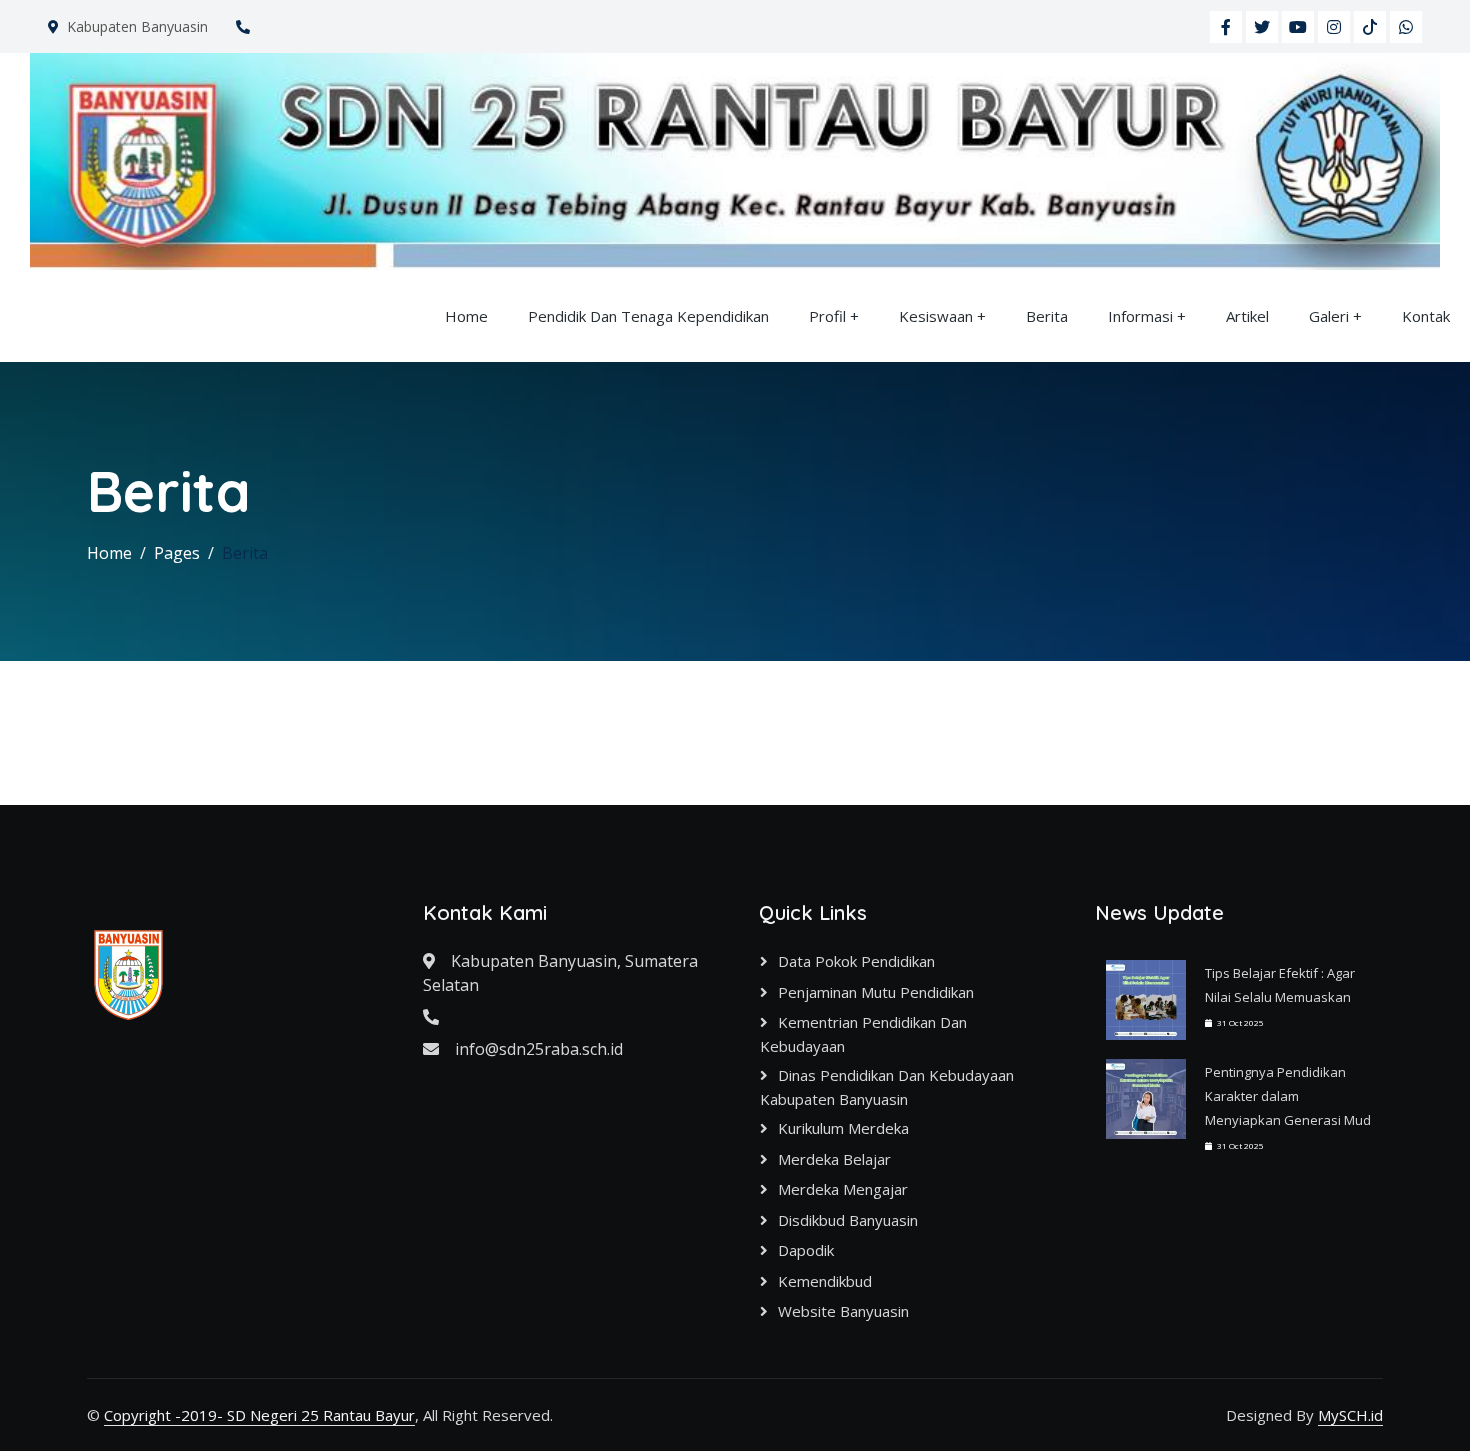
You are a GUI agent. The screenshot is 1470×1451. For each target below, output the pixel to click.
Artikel (1247, 316)
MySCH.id (1350, 1415)
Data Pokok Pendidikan (856, 961)
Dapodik (806, 1250)
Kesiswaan (936, 316)
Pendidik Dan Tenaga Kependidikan (648, 316)
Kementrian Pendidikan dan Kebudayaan (863, 1034)
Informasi (1140, 316)
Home (466, 316)
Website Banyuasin (843, 1311)
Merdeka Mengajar (843, 1189)
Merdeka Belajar (834, 1159)
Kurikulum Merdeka (843, 1128)
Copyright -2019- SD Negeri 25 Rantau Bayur (259, 1415)
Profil (827, 316)
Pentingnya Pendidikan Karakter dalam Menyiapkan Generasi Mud (1288, 1096)
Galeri (1329, 316)
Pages (177, 553)
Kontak (1426, 316)
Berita (1047, 316)
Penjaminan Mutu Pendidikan (876, 992)
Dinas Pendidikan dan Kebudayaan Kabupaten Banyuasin (887, 1087)
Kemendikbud (825, 1281)
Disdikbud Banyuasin (848, 1220)
